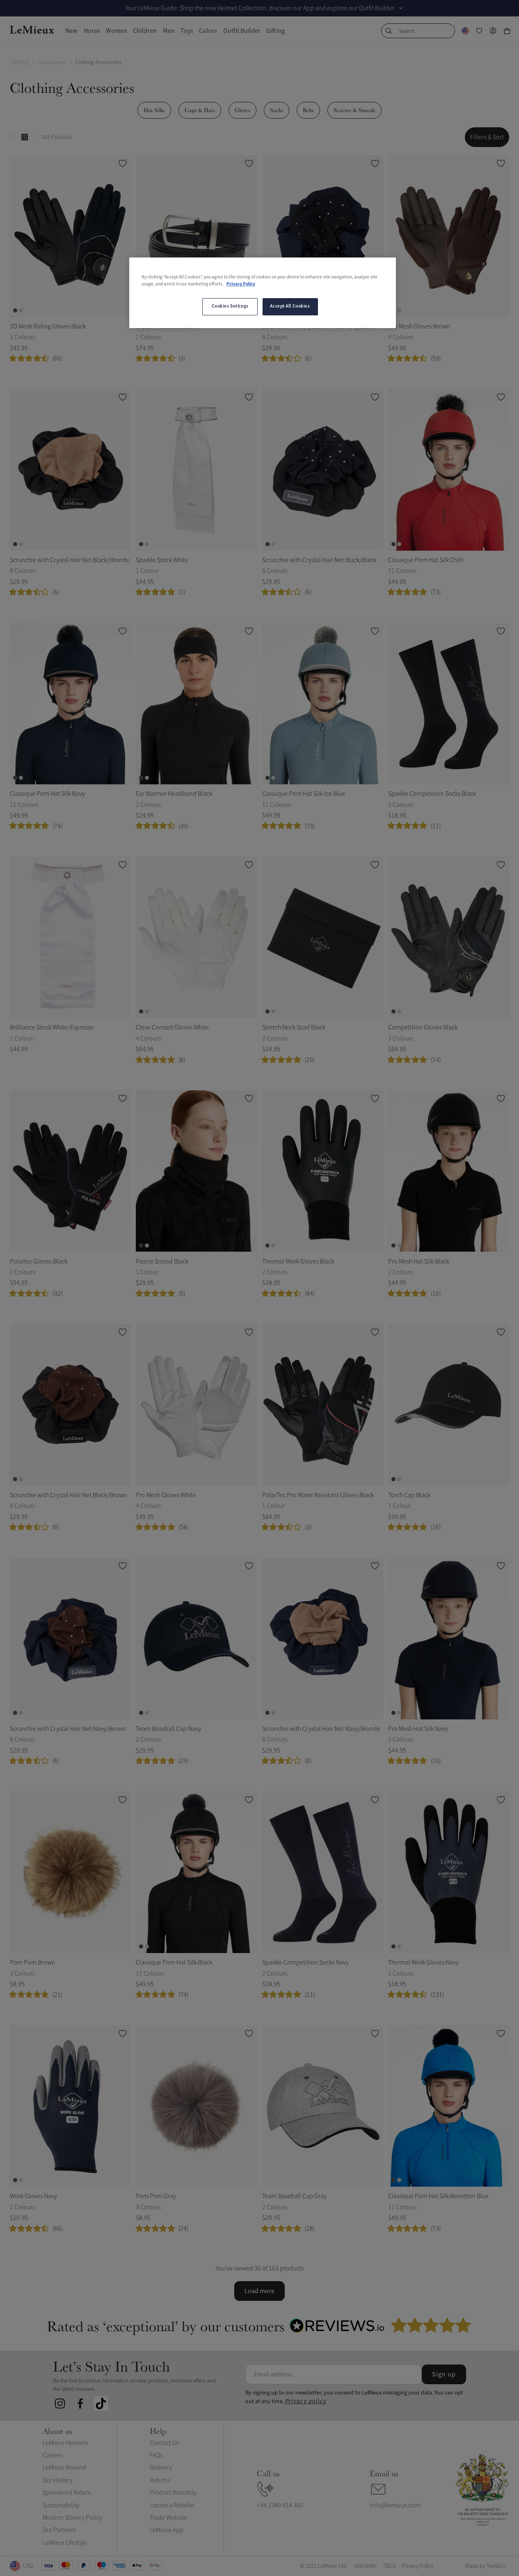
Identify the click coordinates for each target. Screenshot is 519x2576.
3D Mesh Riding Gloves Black (48, 326)
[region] (263, 293)
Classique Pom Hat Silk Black (174, 1962)
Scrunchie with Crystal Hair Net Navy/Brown (68, 1729)
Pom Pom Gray (156, 2196)
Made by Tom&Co (486, 2566)
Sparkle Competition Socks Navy (305, 1962)
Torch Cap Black (409, 1495)
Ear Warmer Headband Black (174, 794)
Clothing (19, 62)
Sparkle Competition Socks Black (432, 794)
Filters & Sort (487, 137)
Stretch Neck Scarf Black (294, 1027)
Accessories (52, 62)
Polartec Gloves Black (39, 1262)
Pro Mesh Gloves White (166, 1495)
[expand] (401, 8)
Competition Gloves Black (423, 1027)
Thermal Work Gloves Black (298, 1262)
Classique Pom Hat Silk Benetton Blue (438, 2196)
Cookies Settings (230, 306)
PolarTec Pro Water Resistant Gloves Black (318, 1495)
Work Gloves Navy (33, 2196)
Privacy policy (306, 2401)
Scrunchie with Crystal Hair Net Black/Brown (69, 1495)
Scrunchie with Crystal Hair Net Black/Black (319, 560)
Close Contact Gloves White (172, 1027)
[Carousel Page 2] (21, 310)
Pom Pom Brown (33, 1962)
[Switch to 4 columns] (25, 137)
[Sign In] (493, 31)
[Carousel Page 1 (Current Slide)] (15, 310)
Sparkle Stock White (162, 560)
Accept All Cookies (290, 306)
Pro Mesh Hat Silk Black (419, 1262)
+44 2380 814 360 (280, 2505)
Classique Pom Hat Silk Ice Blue (304, 794)
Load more (259, 2291)
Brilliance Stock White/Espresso (52, 1027)
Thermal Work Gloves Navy (423, 1962)
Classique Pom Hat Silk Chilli (426, 560)
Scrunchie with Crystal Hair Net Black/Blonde (70, 560)
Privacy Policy (241, 284)
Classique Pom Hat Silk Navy (47, 794)
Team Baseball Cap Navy (168, 1729)
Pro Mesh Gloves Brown (419, 326)
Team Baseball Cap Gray (294, 2196)
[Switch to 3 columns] (13, 137)
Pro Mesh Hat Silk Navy (418, 1729)
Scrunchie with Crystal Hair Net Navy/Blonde (321, 1729)
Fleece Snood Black (162, 1262)
